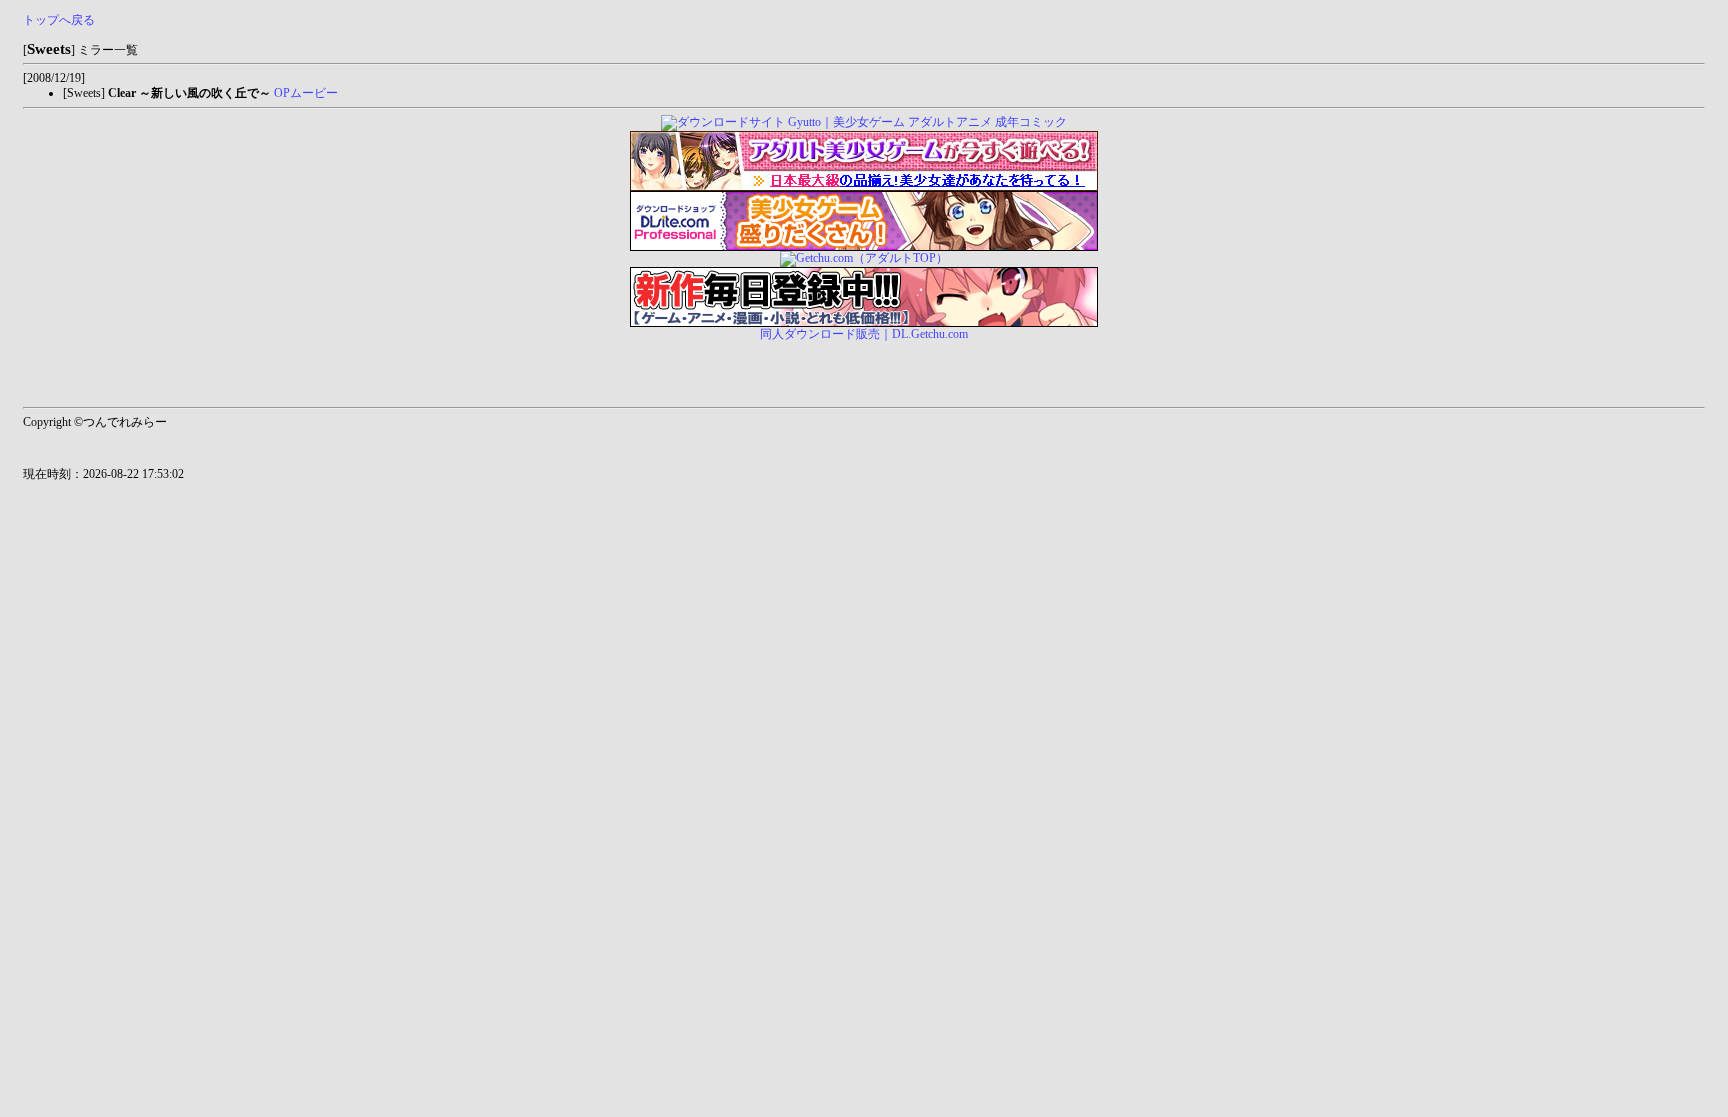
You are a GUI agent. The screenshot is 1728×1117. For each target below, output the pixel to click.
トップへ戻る (59, 20)
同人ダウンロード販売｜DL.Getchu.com (864, 334)
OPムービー (306, 93)
